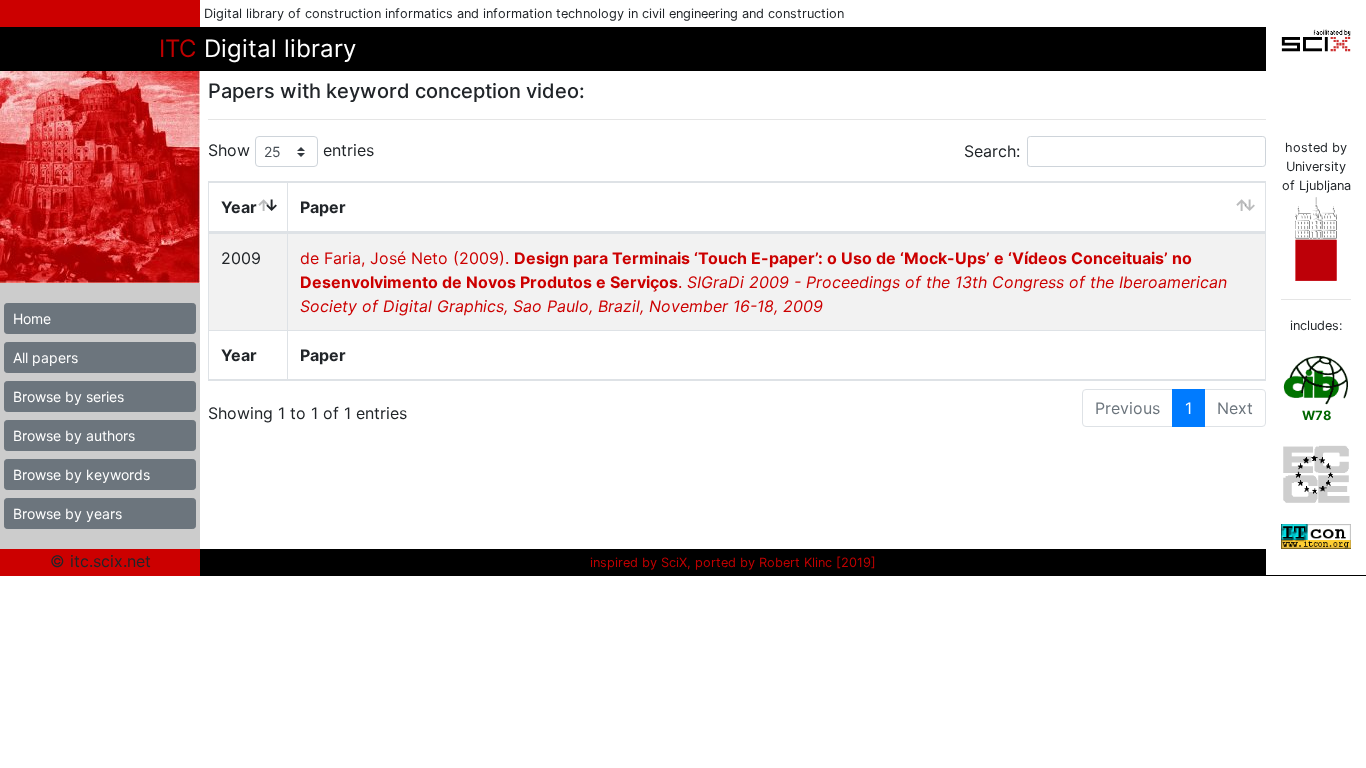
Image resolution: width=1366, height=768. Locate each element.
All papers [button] (45, 357)
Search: (992, 151)
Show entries (291, 150)
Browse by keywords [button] (81, 474)
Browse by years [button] (67, 513)
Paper (323, 207)
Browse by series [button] (68, 396)
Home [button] (32, 318)
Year (239, 207)
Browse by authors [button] (74, 435)
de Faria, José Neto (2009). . (763, 282)
